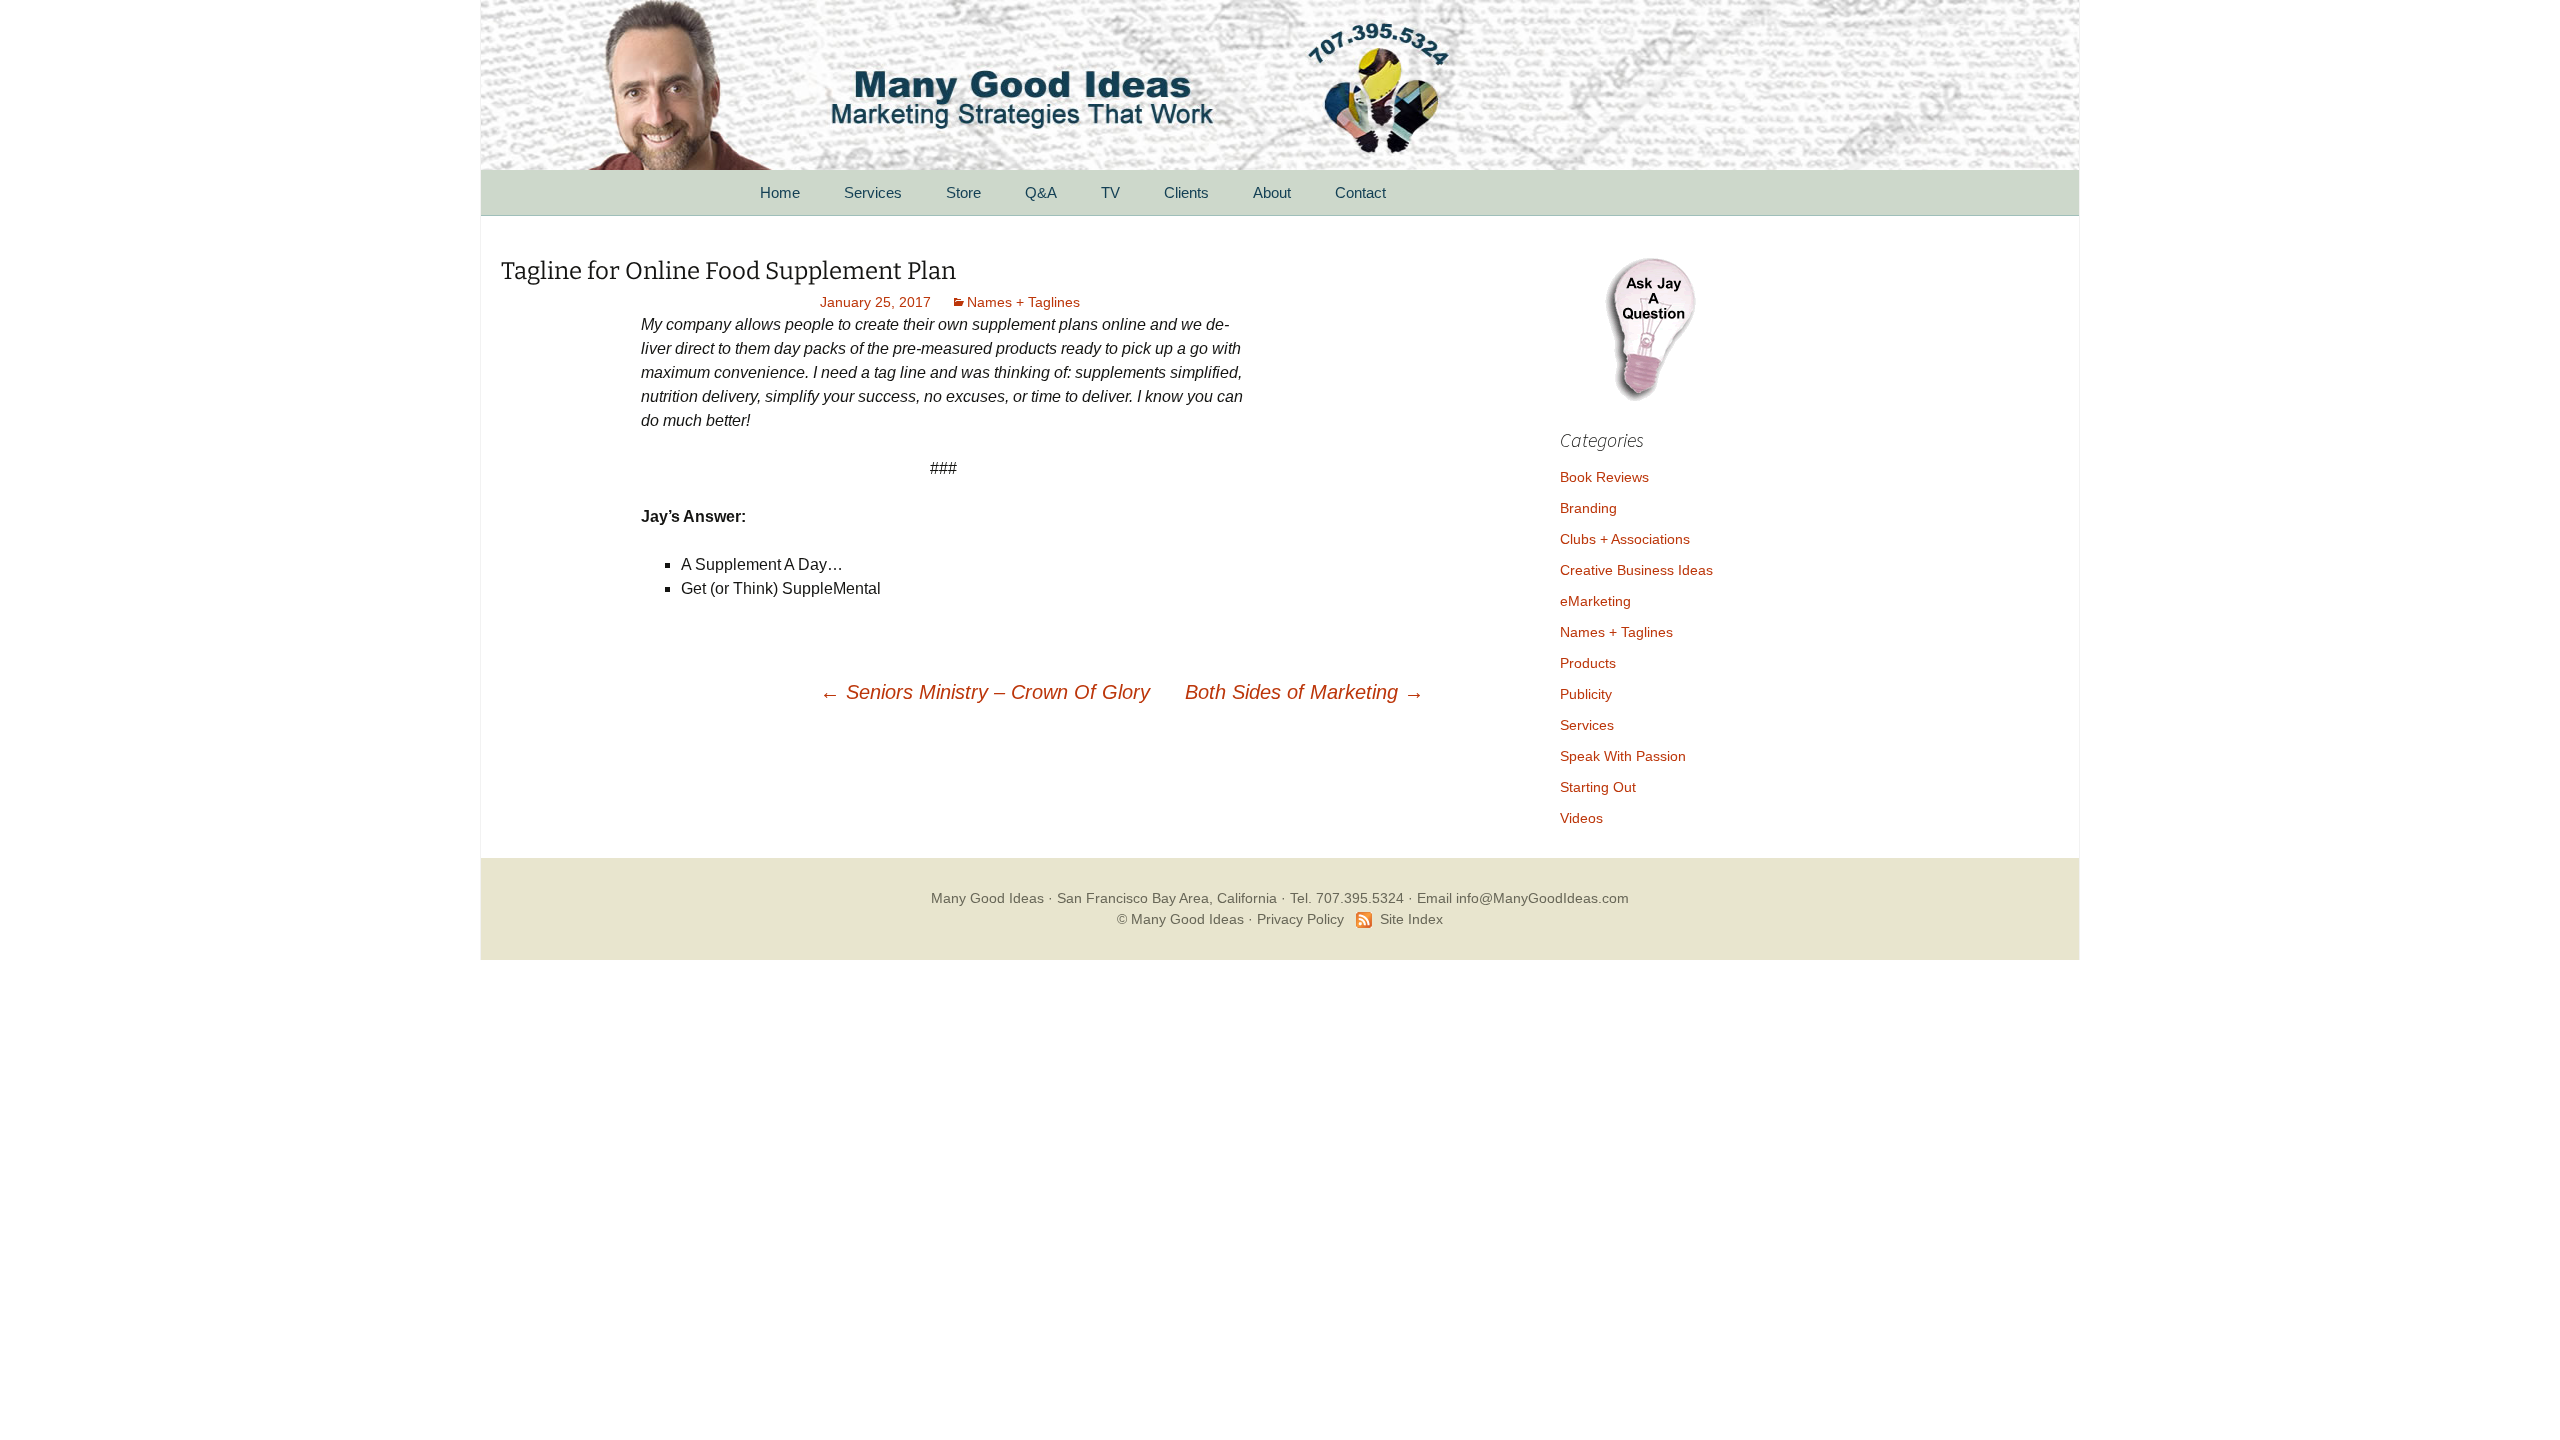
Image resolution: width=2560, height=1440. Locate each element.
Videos (1581, 818)
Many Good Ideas (987, 898)
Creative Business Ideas (1636, 570)
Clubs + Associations (1625, 539)
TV (1110, 192)
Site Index (1411, 919)
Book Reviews (1604, 477)
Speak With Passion (1623, 756)
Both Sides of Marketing (1304, 692)
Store (963, 192)
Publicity (1586, 694)
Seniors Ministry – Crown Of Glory (985, 692)
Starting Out (1598, 787)
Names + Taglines (1023, 302)
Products (1588, 663)
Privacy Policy (1300, 919)
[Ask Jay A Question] (1650, 326)
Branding (1588, 508)
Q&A (1041, 192)
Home (780, 192)
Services (873, 192)
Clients (1186, 192)
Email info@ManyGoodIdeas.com (1523, 898)
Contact (1360, 192)
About (1272, 192)
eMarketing (1595, 601)
